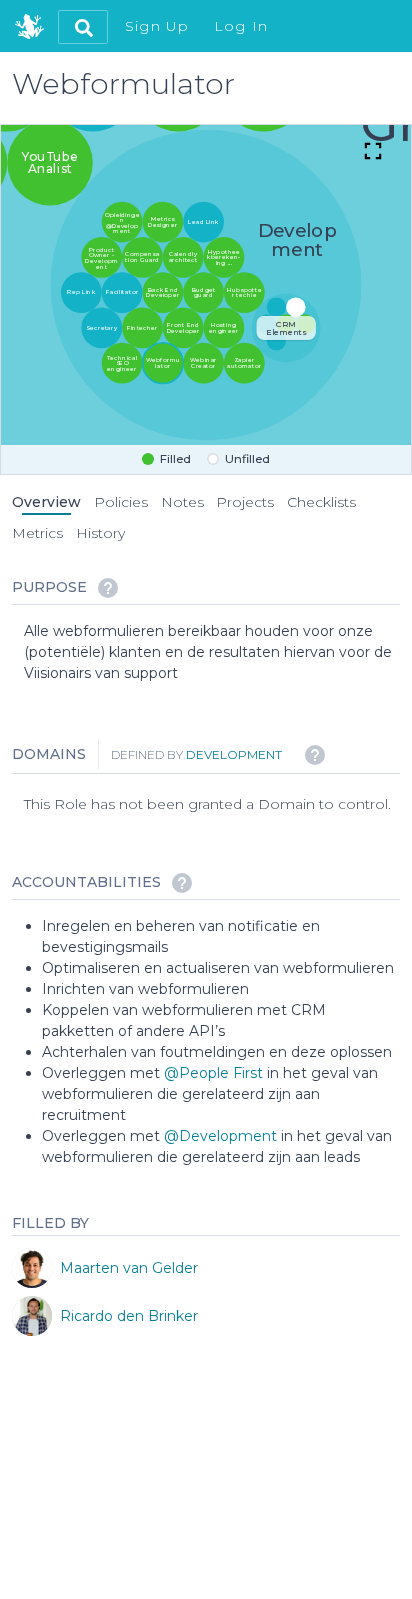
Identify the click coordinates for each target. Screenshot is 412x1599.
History (100, 533)
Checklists (321, 502)
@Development (220, 1135)
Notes (182, 502)
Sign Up (157, 26)
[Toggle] (373, 153)
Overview (46, 502)
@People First (213, 1072)
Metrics (37, 533)
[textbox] (212, 652)
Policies (121, 502)
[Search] (83, 27)
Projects (245, 502)
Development (234, 754)
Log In (241, 26)
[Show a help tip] (108, 588)
